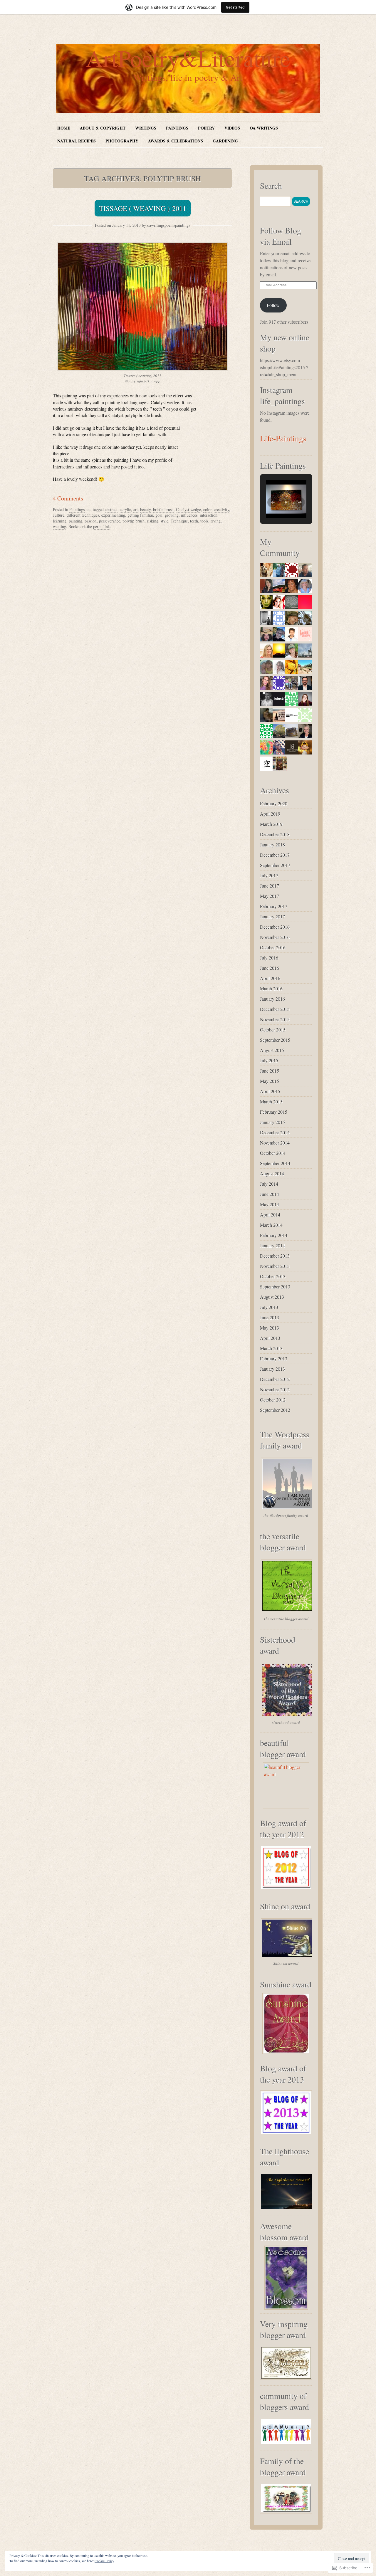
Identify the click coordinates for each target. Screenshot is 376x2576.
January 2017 (272, 916)
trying (216, 521)
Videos (232, 128)
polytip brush (134, 521)
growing (172, 515)
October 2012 (273, 1400)
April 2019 (270, 814)
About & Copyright (103, 128)
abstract (111, 509)
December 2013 (275, 1256)
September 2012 (275, 1410)
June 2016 (270, 968)
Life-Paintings (283, 438)
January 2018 (272, 845)
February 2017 (274, 906)
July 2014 (269, 1184)
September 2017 (275, 865)
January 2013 (272, 1369)
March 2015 (271, 1102)
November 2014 (275, 1143)
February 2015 (274, 1112)
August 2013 (272, 1297)
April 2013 (270, 1338)
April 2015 (270, 1091)
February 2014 (274, 1235)
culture (59, 515)
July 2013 (269, 1307)
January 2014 (272, 1245)
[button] (273, 502)
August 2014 (272, 1173)
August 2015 (272, 1050)
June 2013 (270, 1317)
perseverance (110, 521)
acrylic (125, 509)
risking (153, 521)
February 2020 (274, 803)
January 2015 (272, 1122)
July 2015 (269, 1060)
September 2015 (275, 1040)
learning (60, 521)
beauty (145, 509)
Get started (235, 7)
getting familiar (140, 515)
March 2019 (271, 824)
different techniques (83, 515)
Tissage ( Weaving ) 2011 (143, 208)
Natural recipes (77, 141)
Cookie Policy (104, 2561)
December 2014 (275, 1132)
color (207, 509)
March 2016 (271, 988)
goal (159, 515)
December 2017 (275, 855)
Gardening (225, 141)
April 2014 (270, 1215)
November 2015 (275, 1019)
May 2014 (270, 1204)
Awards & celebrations (176, 141)
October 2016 (273, 947)
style (164, 521)
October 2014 (273, 1153)
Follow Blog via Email (281, 236)
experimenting (113, 515)
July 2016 (269, 958)
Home (64, 128)
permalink (101, 526)
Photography (122, 141)
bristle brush (163, 509)
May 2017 (270, 896)
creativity (221, 509)
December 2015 (275, 1009)
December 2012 (275, 1379)
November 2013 (275, 1266)
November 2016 (275, 937)
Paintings (177, 128)
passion (91, 521)
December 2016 (275, 927)
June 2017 (270, 886)
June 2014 (270, 1194)
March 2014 (271, 1225)
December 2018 (275, 834)
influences (189, 515)
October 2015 (273, 1030)
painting (75, 521)
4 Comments (68, 498)
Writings (146, 128)
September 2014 (275, 1163)
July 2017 (269, 875)
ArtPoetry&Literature (188, 58)
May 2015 (270, 1081)
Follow (273, 305)
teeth (194, 521)
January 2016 (272, 999)
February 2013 (274, 1358)
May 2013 (270, 1328)
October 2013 (273, 1276)
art (136, 509)
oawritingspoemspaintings (169, 225)
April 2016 (270, 978)
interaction (209, 515)
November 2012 (275, 1389)
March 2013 (271, 1348)
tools (204, 521)
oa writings (264, 128)
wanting (59, 526)
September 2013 (275, 1287)
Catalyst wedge (188, 509)
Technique (179, 521)
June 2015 (270, 1071)
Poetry (206, 128)
